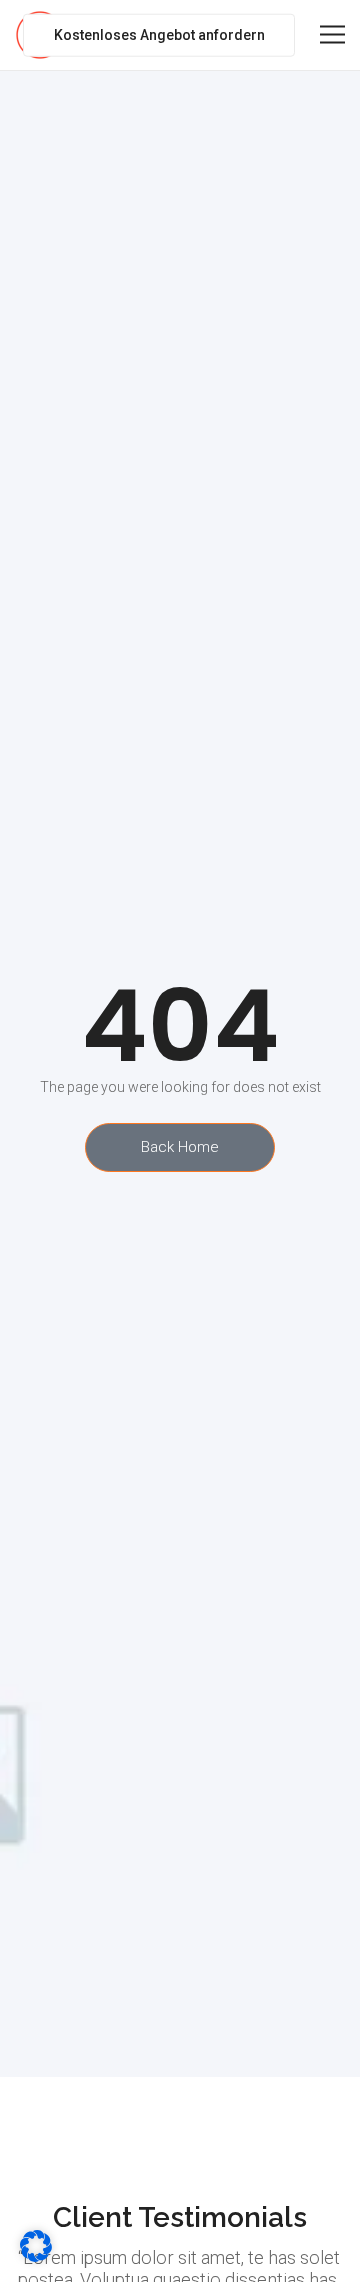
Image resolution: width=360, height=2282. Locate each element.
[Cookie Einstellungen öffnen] (36, 2257)
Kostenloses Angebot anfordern (159, 35)
